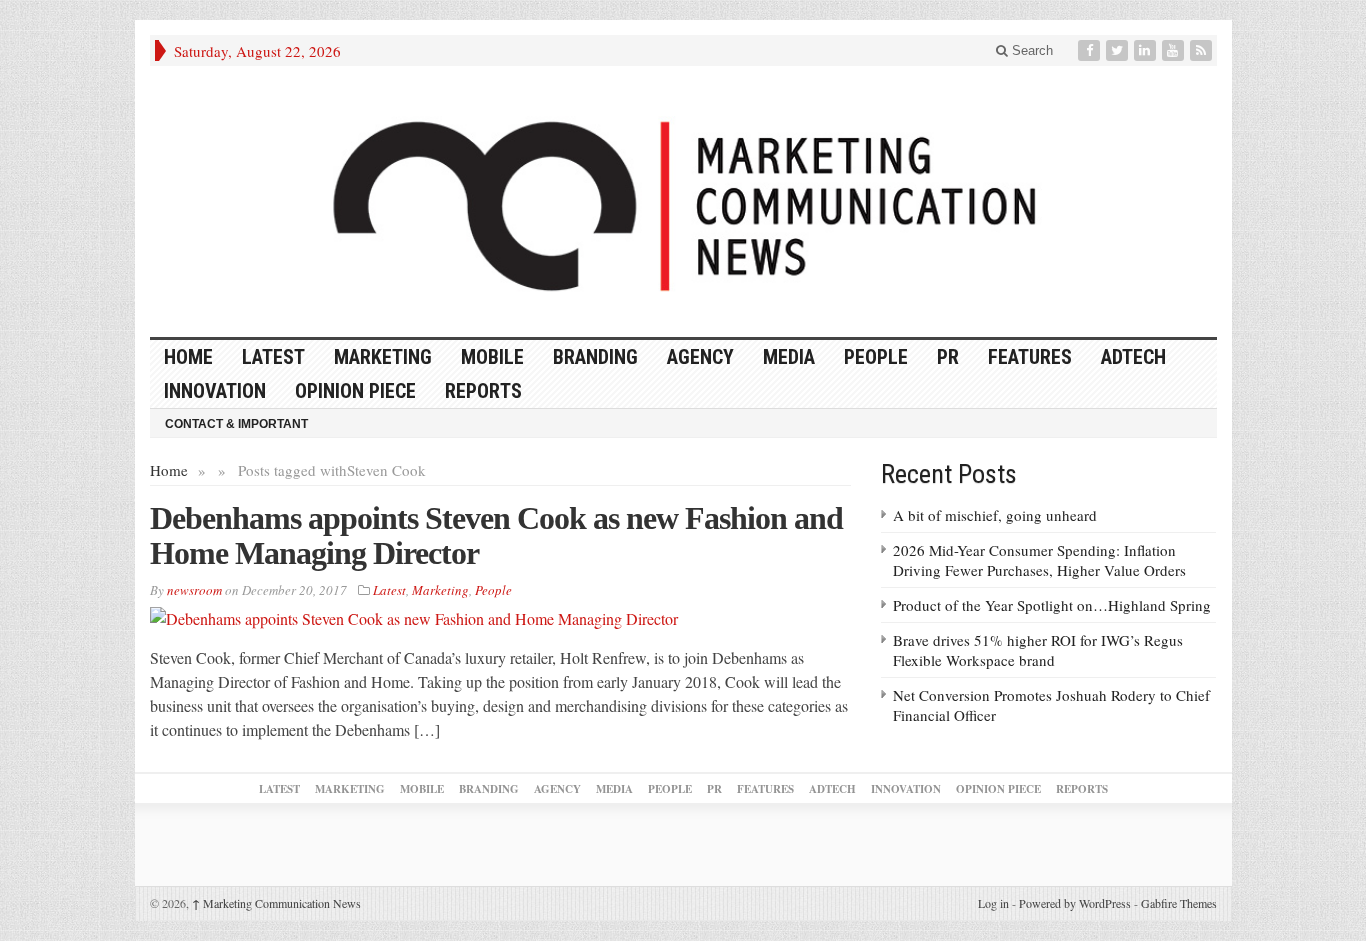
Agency (700, 357)
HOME (188, 357)
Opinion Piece (355, 391)
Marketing (383, 357)
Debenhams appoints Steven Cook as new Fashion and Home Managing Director (496, 535)
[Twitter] (1119, 50)
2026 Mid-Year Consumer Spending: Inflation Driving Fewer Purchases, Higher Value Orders (1039, 560)
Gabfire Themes (1179, 903)
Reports (483, 391)
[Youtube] (1175, 50)
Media (789, 357)
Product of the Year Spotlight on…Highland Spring (1052, 605)
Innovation (215, 391)
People (876, 357)
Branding (595, 357)
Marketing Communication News (276, 903)
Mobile (492, 357)
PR (948, 357)
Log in (993, 903)
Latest (273, 357)
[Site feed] (1203, 50)
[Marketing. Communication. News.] (683, 201)
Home (169, 470)
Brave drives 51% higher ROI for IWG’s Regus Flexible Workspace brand (1038, 650)
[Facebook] (1091, 50)
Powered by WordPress (1075, 903)
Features (1030, 357)
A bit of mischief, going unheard (995, 515)
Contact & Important (236, 424)
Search (1030, 50)
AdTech (1133, 357)
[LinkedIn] (1147, 50)
